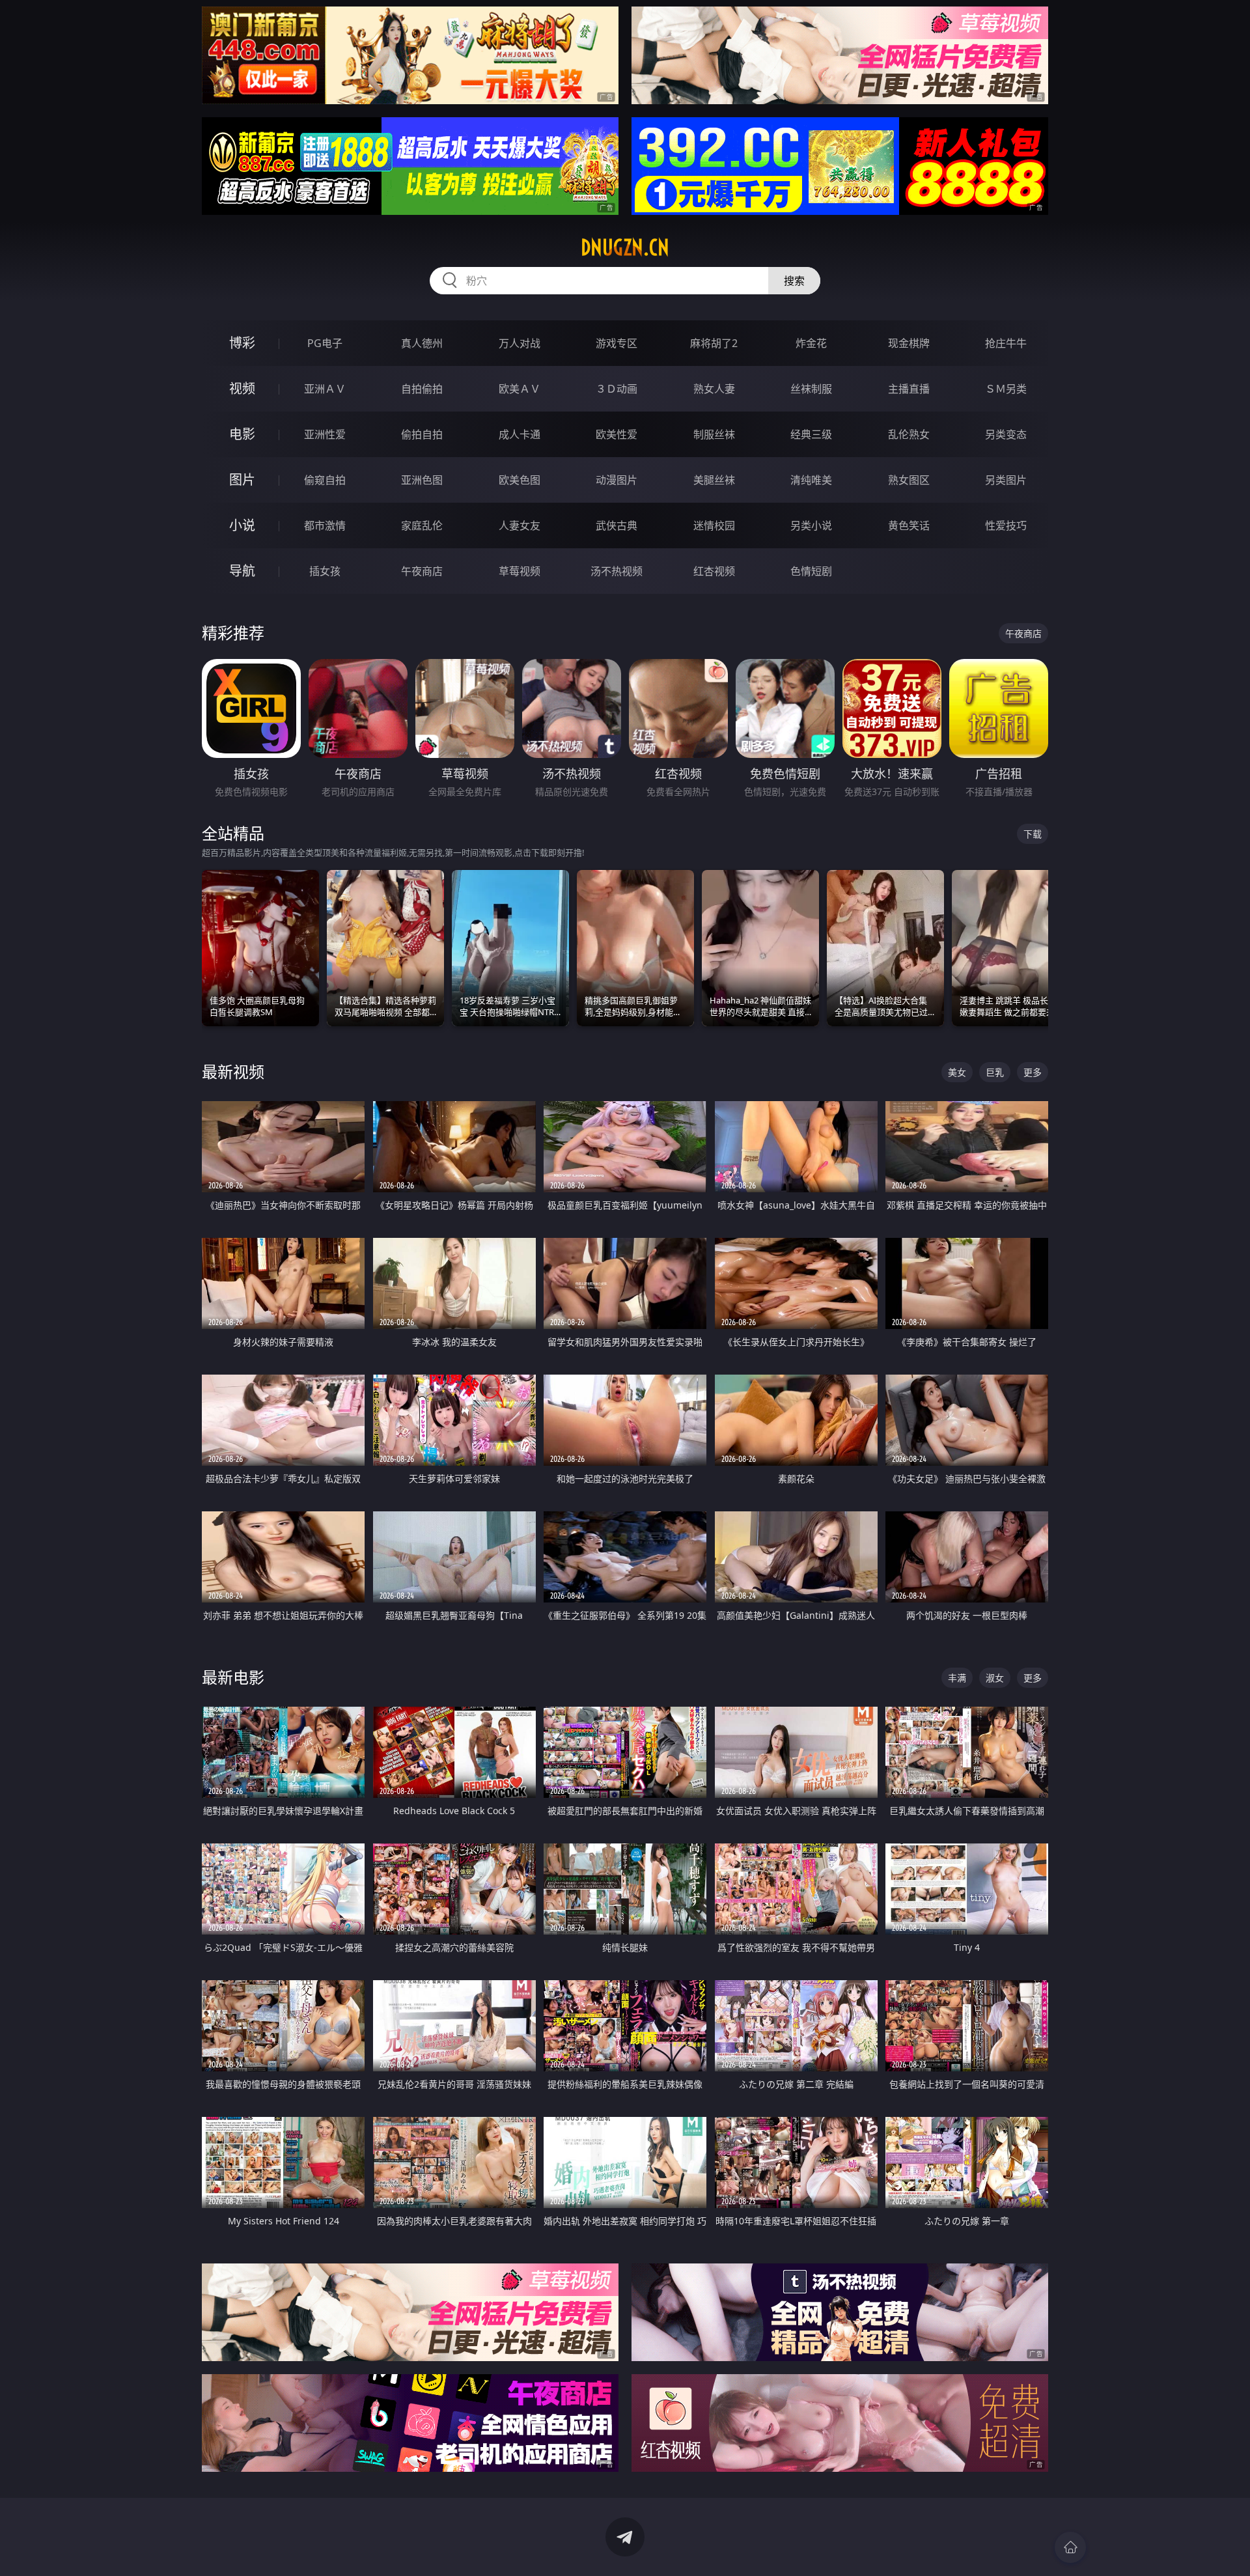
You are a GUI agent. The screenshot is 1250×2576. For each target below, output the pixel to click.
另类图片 (1006, 480)
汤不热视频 (617, 571)
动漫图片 (617, 480)
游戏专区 (617, 343)
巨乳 (995, 1072)
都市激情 (325, 525)
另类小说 (811, 525)
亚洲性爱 (325, 434)
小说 (242, 525)
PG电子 (325, 343)
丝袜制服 (811, 389)
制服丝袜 (714, 434)
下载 (1033, 834)
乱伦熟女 (909, 434)
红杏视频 (714, 571)
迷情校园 (714, 525)
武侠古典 (617, 525)
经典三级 (811, 434)
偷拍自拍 (422, 434)
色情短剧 (811, 571)
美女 (957, 1072)
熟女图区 (909, 480)
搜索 (794, 281)
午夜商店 (422, 571)
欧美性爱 (617, 434)
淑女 (995, 1678)
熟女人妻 (714, 389)
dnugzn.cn (625, 247)
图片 (242, 480)
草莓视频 (520, 571)
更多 (1033, 1072)
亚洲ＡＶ (325, 389)
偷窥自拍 (325, 480)
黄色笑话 (909, 525)
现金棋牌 (909, 343)
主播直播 (909, 389)
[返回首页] (1070, 2547)
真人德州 (422, 343)
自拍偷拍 (422, 389)
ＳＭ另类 (1006, 389)
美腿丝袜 (714, 480)
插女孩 (325, 571)
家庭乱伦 (422, 525)
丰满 (957, 1678)
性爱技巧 (1006, 525)
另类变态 (1006, 434)
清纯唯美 (811, 480)
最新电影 (233, 1677)
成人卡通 (520, 434)
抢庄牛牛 (1006, 343)
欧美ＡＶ (520, 389)
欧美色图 (520, 480)
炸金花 (811, 343)
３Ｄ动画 (617, 389)
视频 (242, 388)
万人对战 (520, 343)
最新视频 (233, 1071)
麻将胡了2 (714, 343)
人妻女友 (520, 525)
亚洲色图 (422, 480)
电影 (242, 434)
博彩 (242, 343)
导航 (242, 571)
